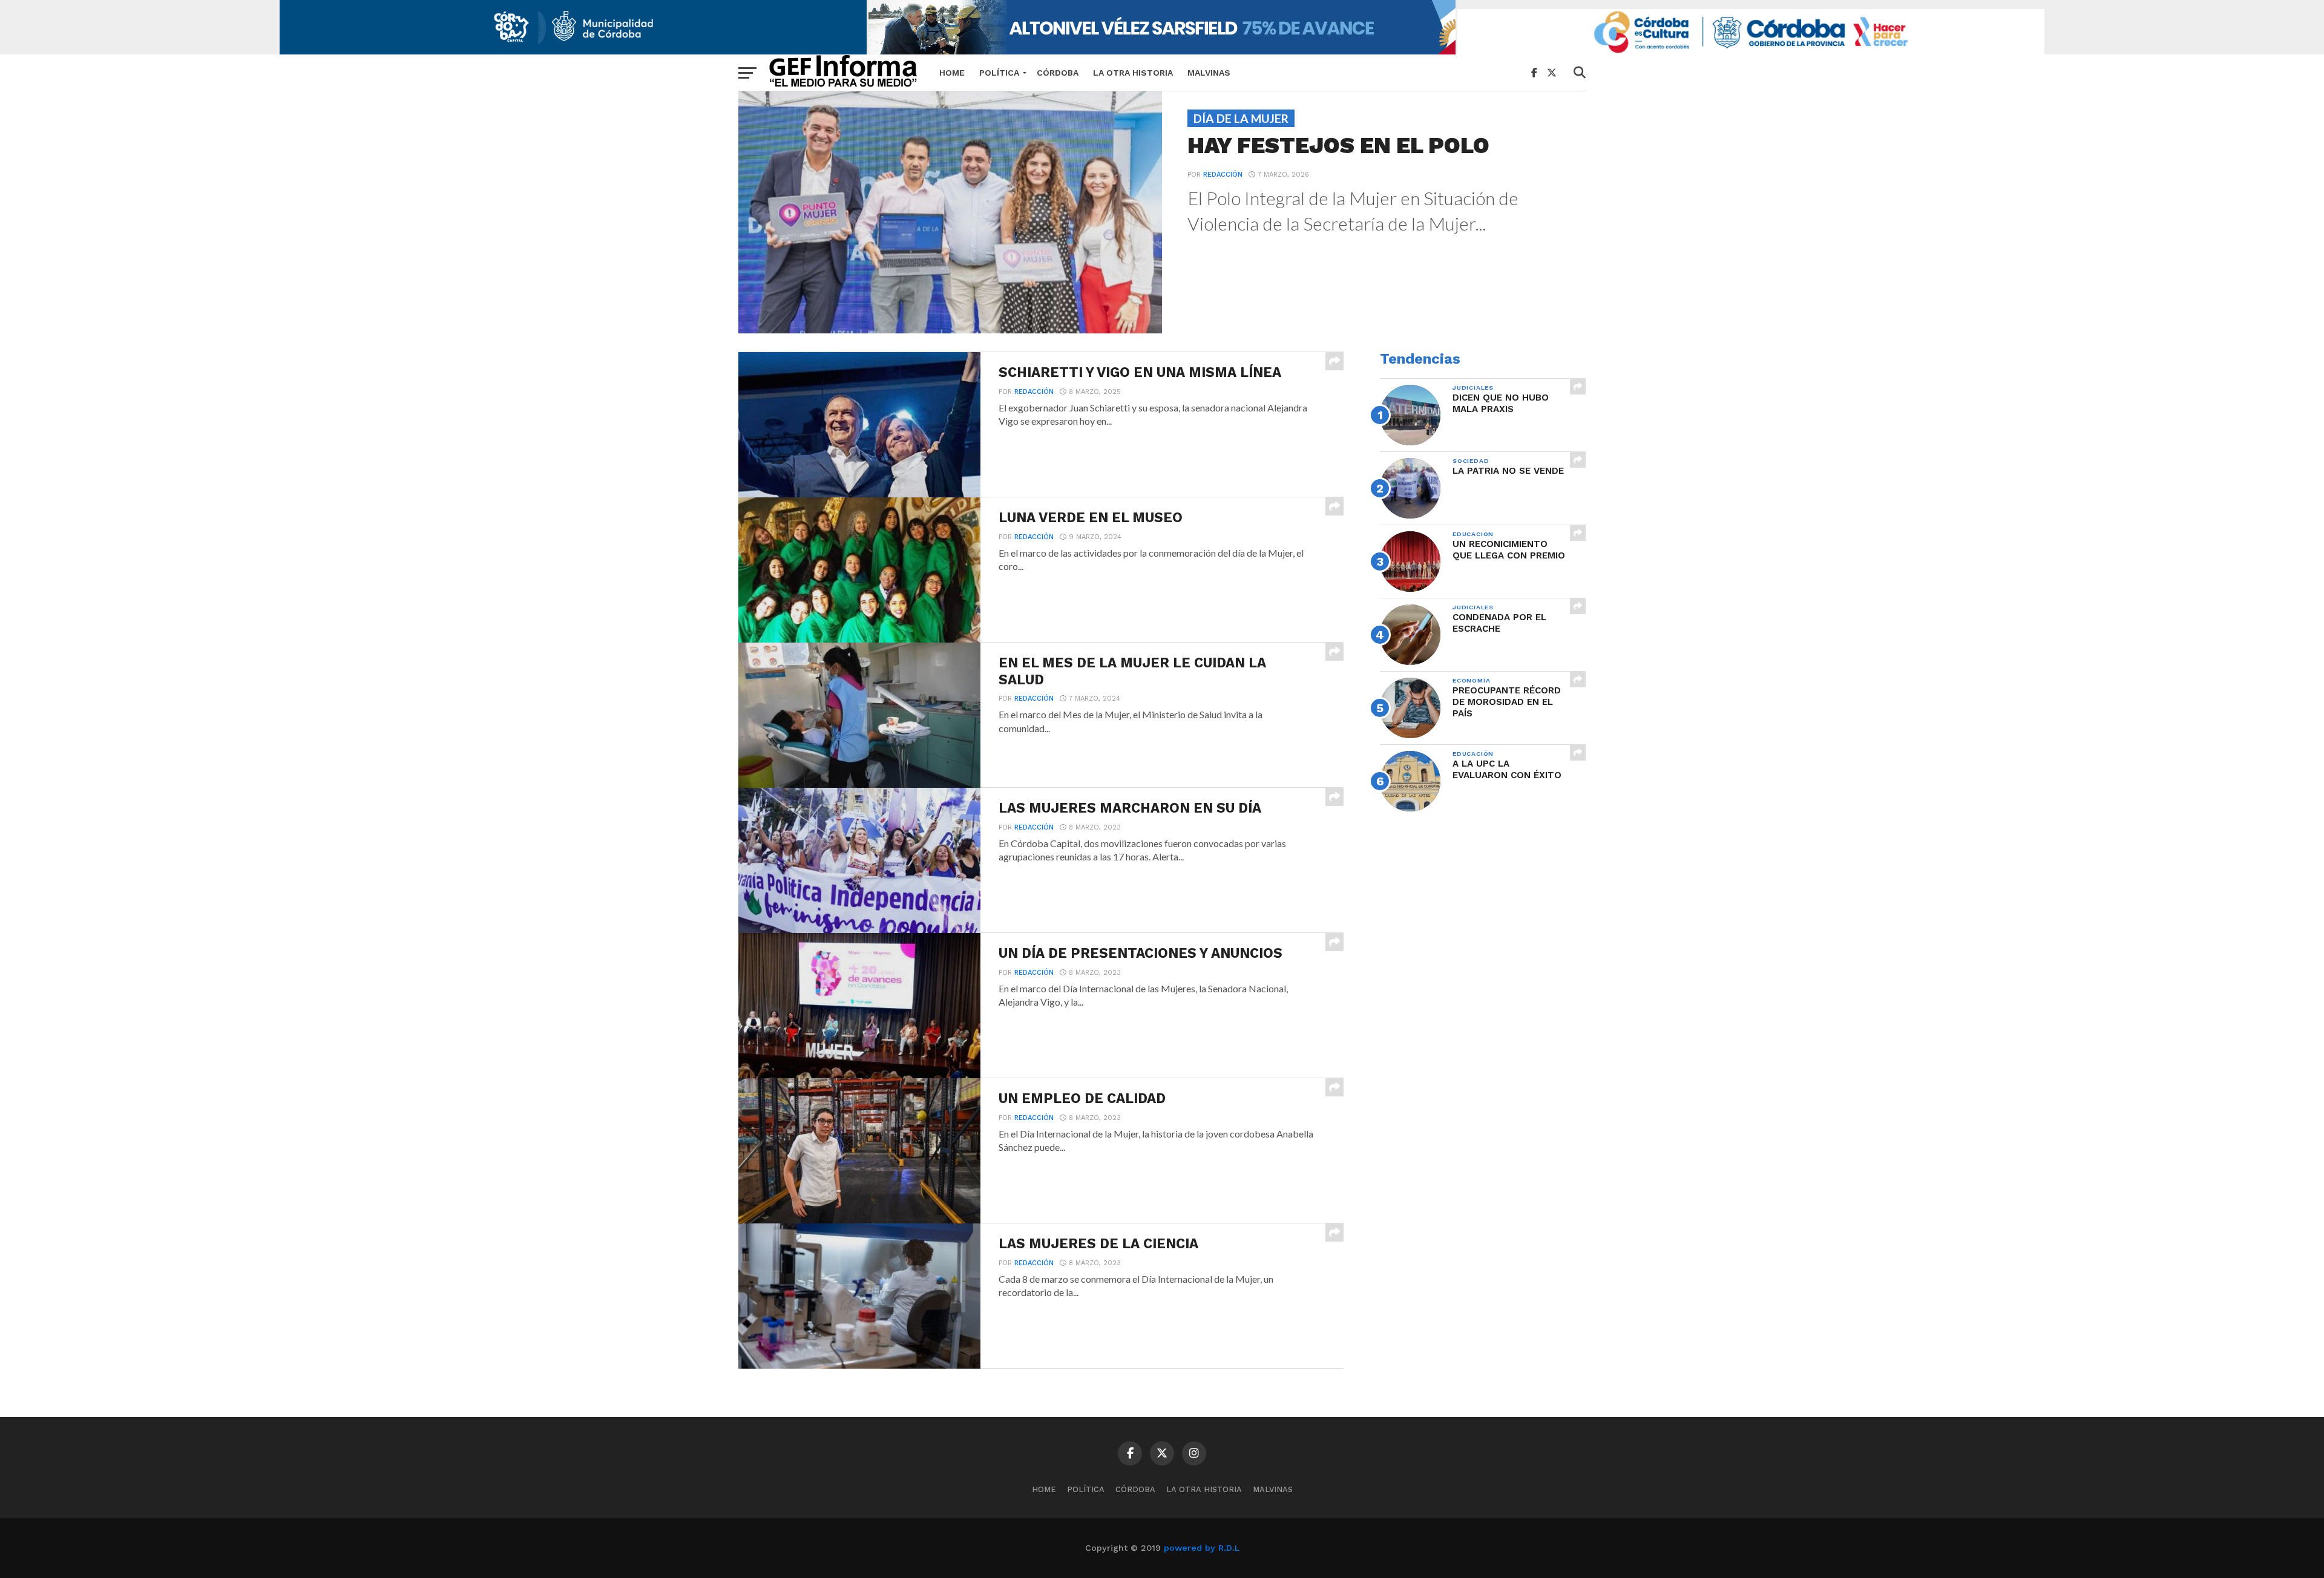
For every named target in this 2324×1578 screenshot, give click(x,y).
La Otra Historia (1133, 73)
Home (952, 73)
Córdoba (1058, 73)
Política (999, 73)
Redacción (1223, 175)
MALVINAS (1209, 73)
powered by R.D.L (1202, 1548)
